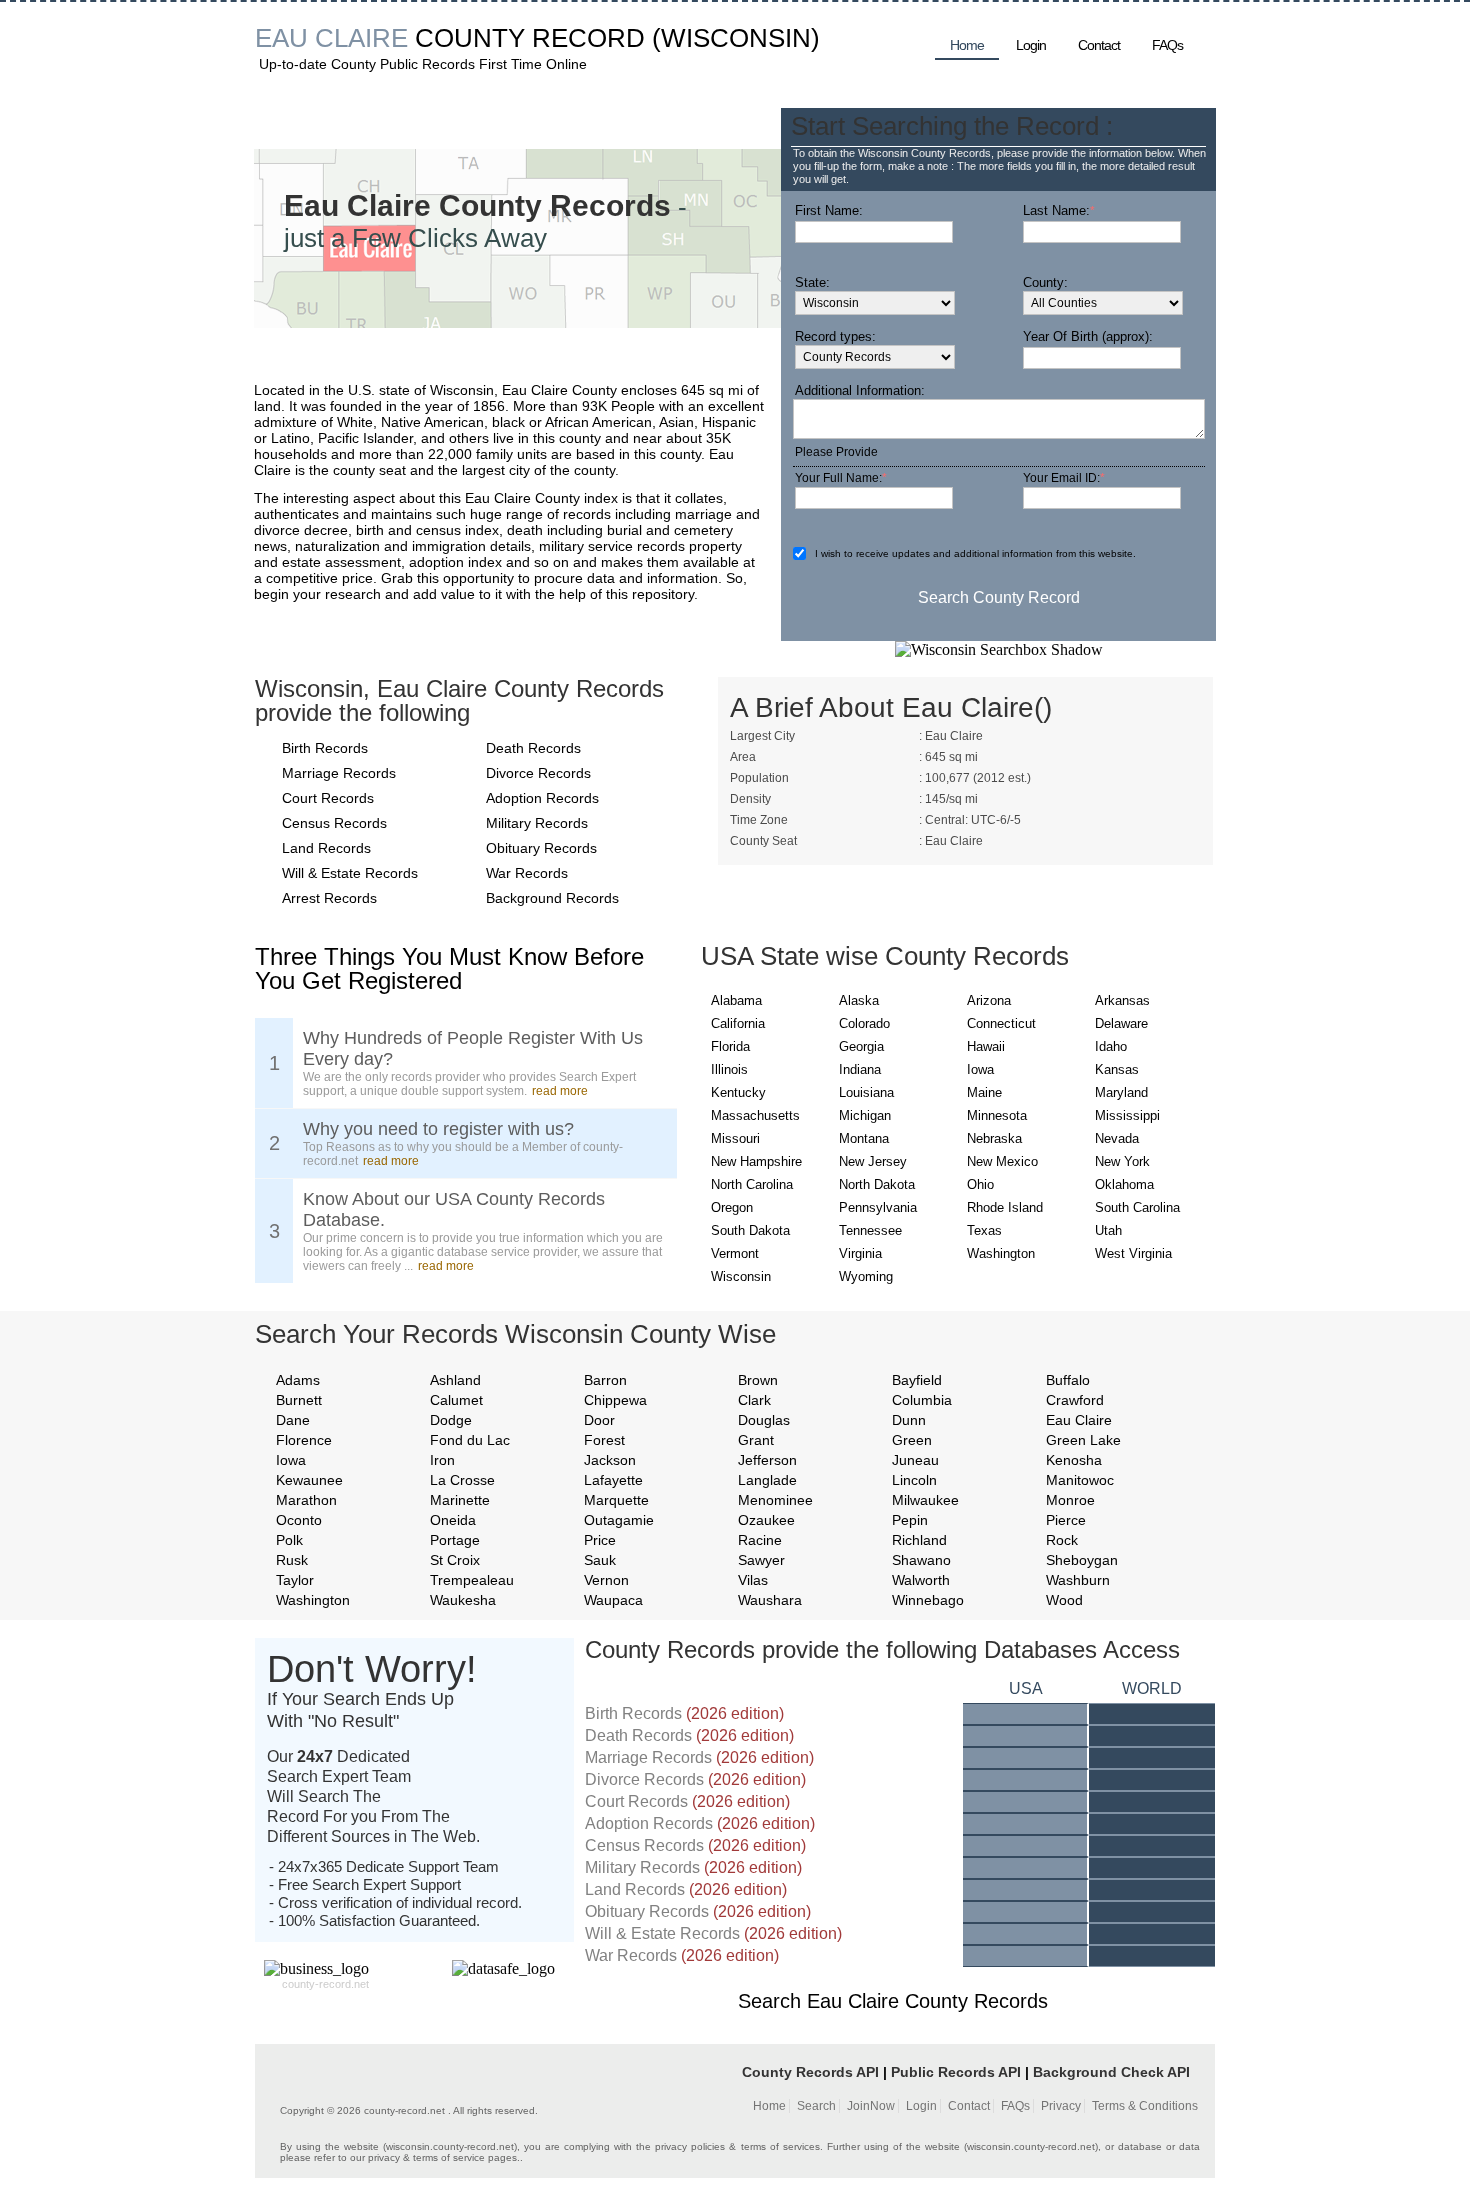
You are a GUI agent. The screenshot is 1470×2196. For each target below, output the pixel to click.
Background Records (552, 898)
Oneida (453, 1520)
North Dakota (877, 1184)
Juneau (915, 1460)
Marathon (306, 1500)
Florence (304, 1440)
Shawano (921, 1560)
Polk (289, 1540)
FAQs (1167, 45)
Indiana (860, 1069)
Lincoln (914, 1480)
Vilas (753, 1580)
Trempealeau (472, 1580)
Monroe (1070, 1500)
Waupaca (613, 1600)
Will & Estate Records (350, 873)
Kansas (1117, 1069)
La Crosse (462, 1480)
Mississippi (1127, 1115)
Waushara (770, 1600)
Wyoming (866, 1276)
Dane (293, 1420)
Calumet (456, 1400)
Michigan (865, 1115)
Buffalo (1068, 1380)
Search (816, 2106)
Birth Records (325, 748)
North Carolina (752, 1184)
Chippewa (615, 1400)
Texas (984, 1230)
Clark (754, 1400)
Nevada (1117, 1138)
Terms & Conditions (1145, 2106)
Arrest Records (329, 898)
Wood (1064, 1600)
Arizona (989, 1000)
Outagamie (619, 1520)
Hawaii (986, 1046)
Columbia (922, 1400)
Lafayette (613, 1480)
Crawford (1075, 1400)
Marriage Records (339, 773)
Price (600, 1540)
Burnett (299, 1400)
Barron (605, 1380)
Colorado (864, 1023)
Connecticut (1001, 1023)
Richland (919, 1540)
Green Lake (1083, 1440)
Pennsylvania (878, 1207)
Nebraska (994, 1138)
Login (1031, 45)
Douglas (764, 1420)
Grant (756, 1440)
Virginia (860, 1253)
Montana (864, 1138)
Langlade (767, 1480)
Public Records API (956, 2072)
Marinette (460, 1500)
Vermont (735, 1253)
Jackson (610, 1460)
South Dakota (750, 1230)
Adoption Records (542, 798)
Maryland (1121, 1092)
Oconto (299, 1520)
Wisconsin (741, 1276)
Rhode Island (1005, 1207)
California (738, 1023)
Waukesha (463, 1600)
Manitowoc (1080, 1480)
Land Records (326, 848)
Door (599, 1420)
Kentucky (738, 1092)
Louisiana (866, 1092)
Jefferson (767, 1460)
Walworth (921, 1580)
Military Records (537, 823)
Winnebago (928, 1600)
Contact (1099, 45)
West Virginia (1133, 1253)
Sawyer (761, 1560)
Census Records (334, 823)
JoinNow (871, 2106)
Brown (758, 1380)
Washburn (1078, 1580)
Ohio (980, 1184)
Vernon (606, 1580)
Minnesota (997, 1115)
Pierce (1066, 1520)
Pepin (910, 1520)
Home (967, 45)
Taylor (295, 1580)
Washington (1001, 1253)
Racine (760, 1540)
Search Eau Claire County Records (893, 2001)
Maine (984, 1092)
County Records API (810, 2072)
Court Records (328, 798)
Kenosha (1074, 1460)
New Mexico (1002, 1161)
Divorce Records (538, 773)
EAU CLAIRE (331, 38)
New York (1122, 1161)
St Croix (455, 1560)
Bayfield (917, 1380)
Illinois (729, 1069)
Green (912, 1440)
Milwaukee (925, 1500)
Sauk (600, 1560)
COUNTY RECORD (530, 38)
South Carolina (1137, 1207)
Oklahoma (1124, 1184)
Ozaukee (766, 1520)
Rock (1062, 1540)
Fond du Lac (470, 1440)
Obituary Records (541, 848)
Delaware (1121, 1023)
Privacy (1061, 2106)
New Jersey (873, 1161)
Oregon (732, 1207)
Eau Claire (1079, 1420)
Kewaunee (309, 1480)
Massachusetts (755, 1115)
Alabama (736, 1000)
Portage (455, 1540)
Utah (1108, 1230)
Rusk (292, 1560)
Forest (604, 1440)
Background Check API (1111, 2072)
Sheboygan (1082, 1560)
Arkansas (1122, 1000)
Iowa (980, 1069)
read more (560, 1091)
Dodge (451, 1420)
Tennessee (870, 1230)
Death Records (533, 748)
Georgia (861, 1046)
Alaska (859, 1000)
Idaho (1111, 1046)
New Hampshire (756, 1161)
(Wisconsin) (736, 38)
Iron (442, 1460)
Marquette (616, 1500)
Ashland (455, 1380)
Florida (730, 1046)
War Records (527, 873)
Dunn (909, 1420)
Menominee (775, 1500)
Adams (298, 1380)
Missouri (735, 1138)
